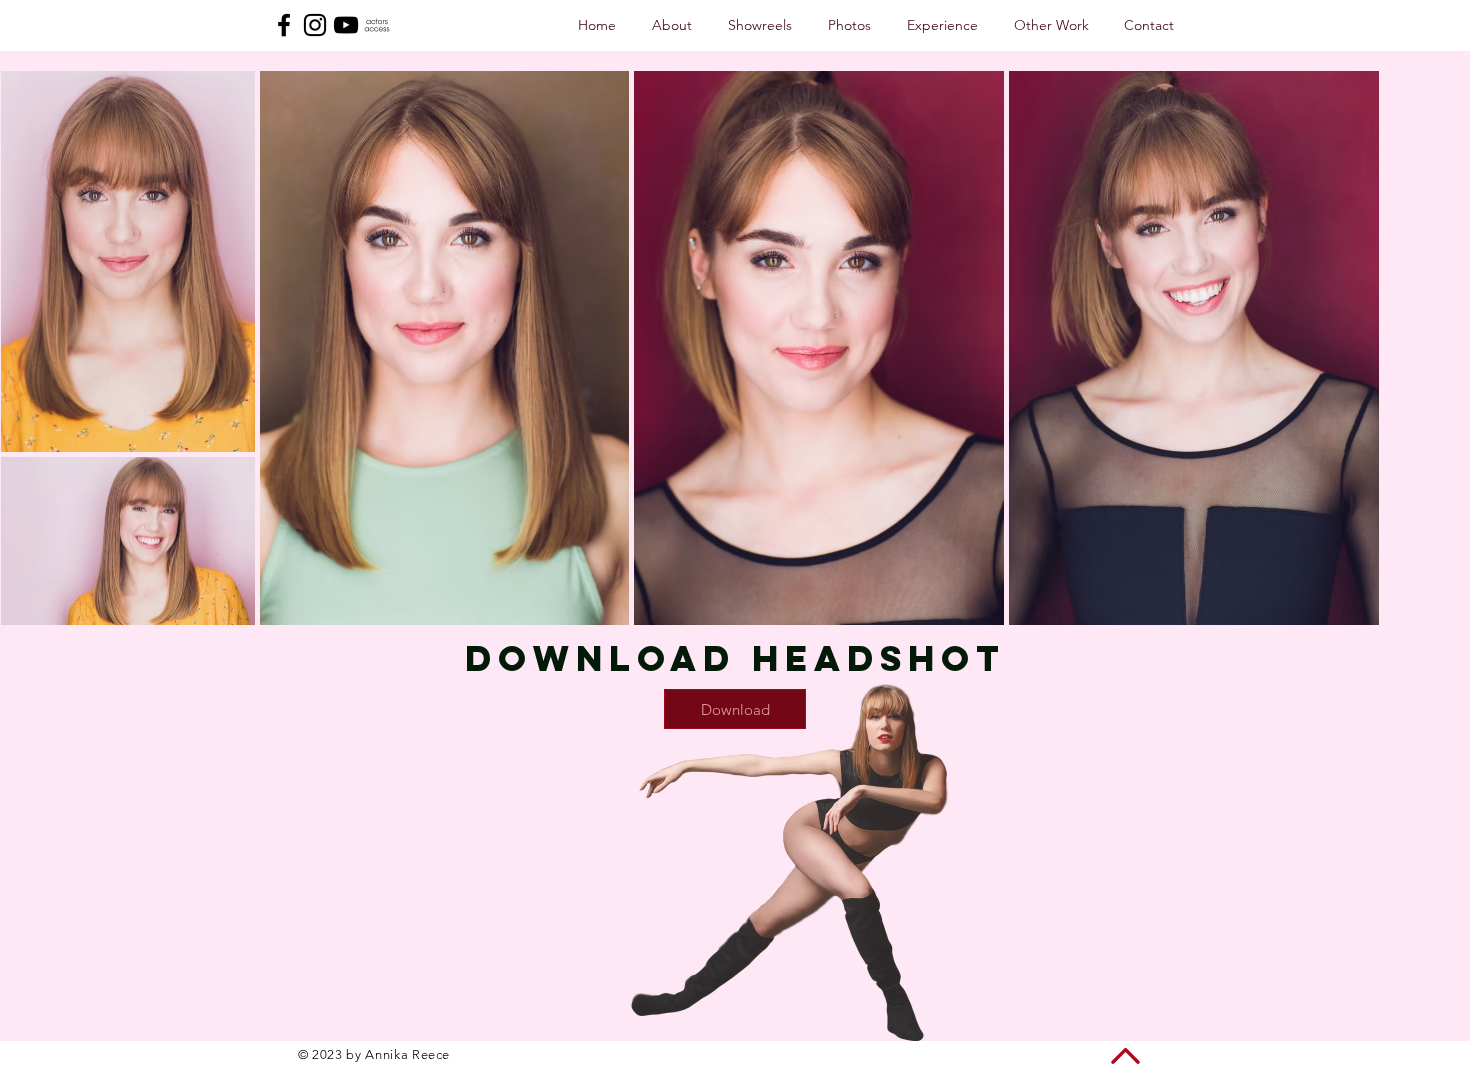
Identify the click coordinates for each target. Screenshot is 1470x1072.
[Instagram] (315, 25)
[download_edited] (377, 25)
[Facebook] (284, 25)
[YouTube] (346, 25)
